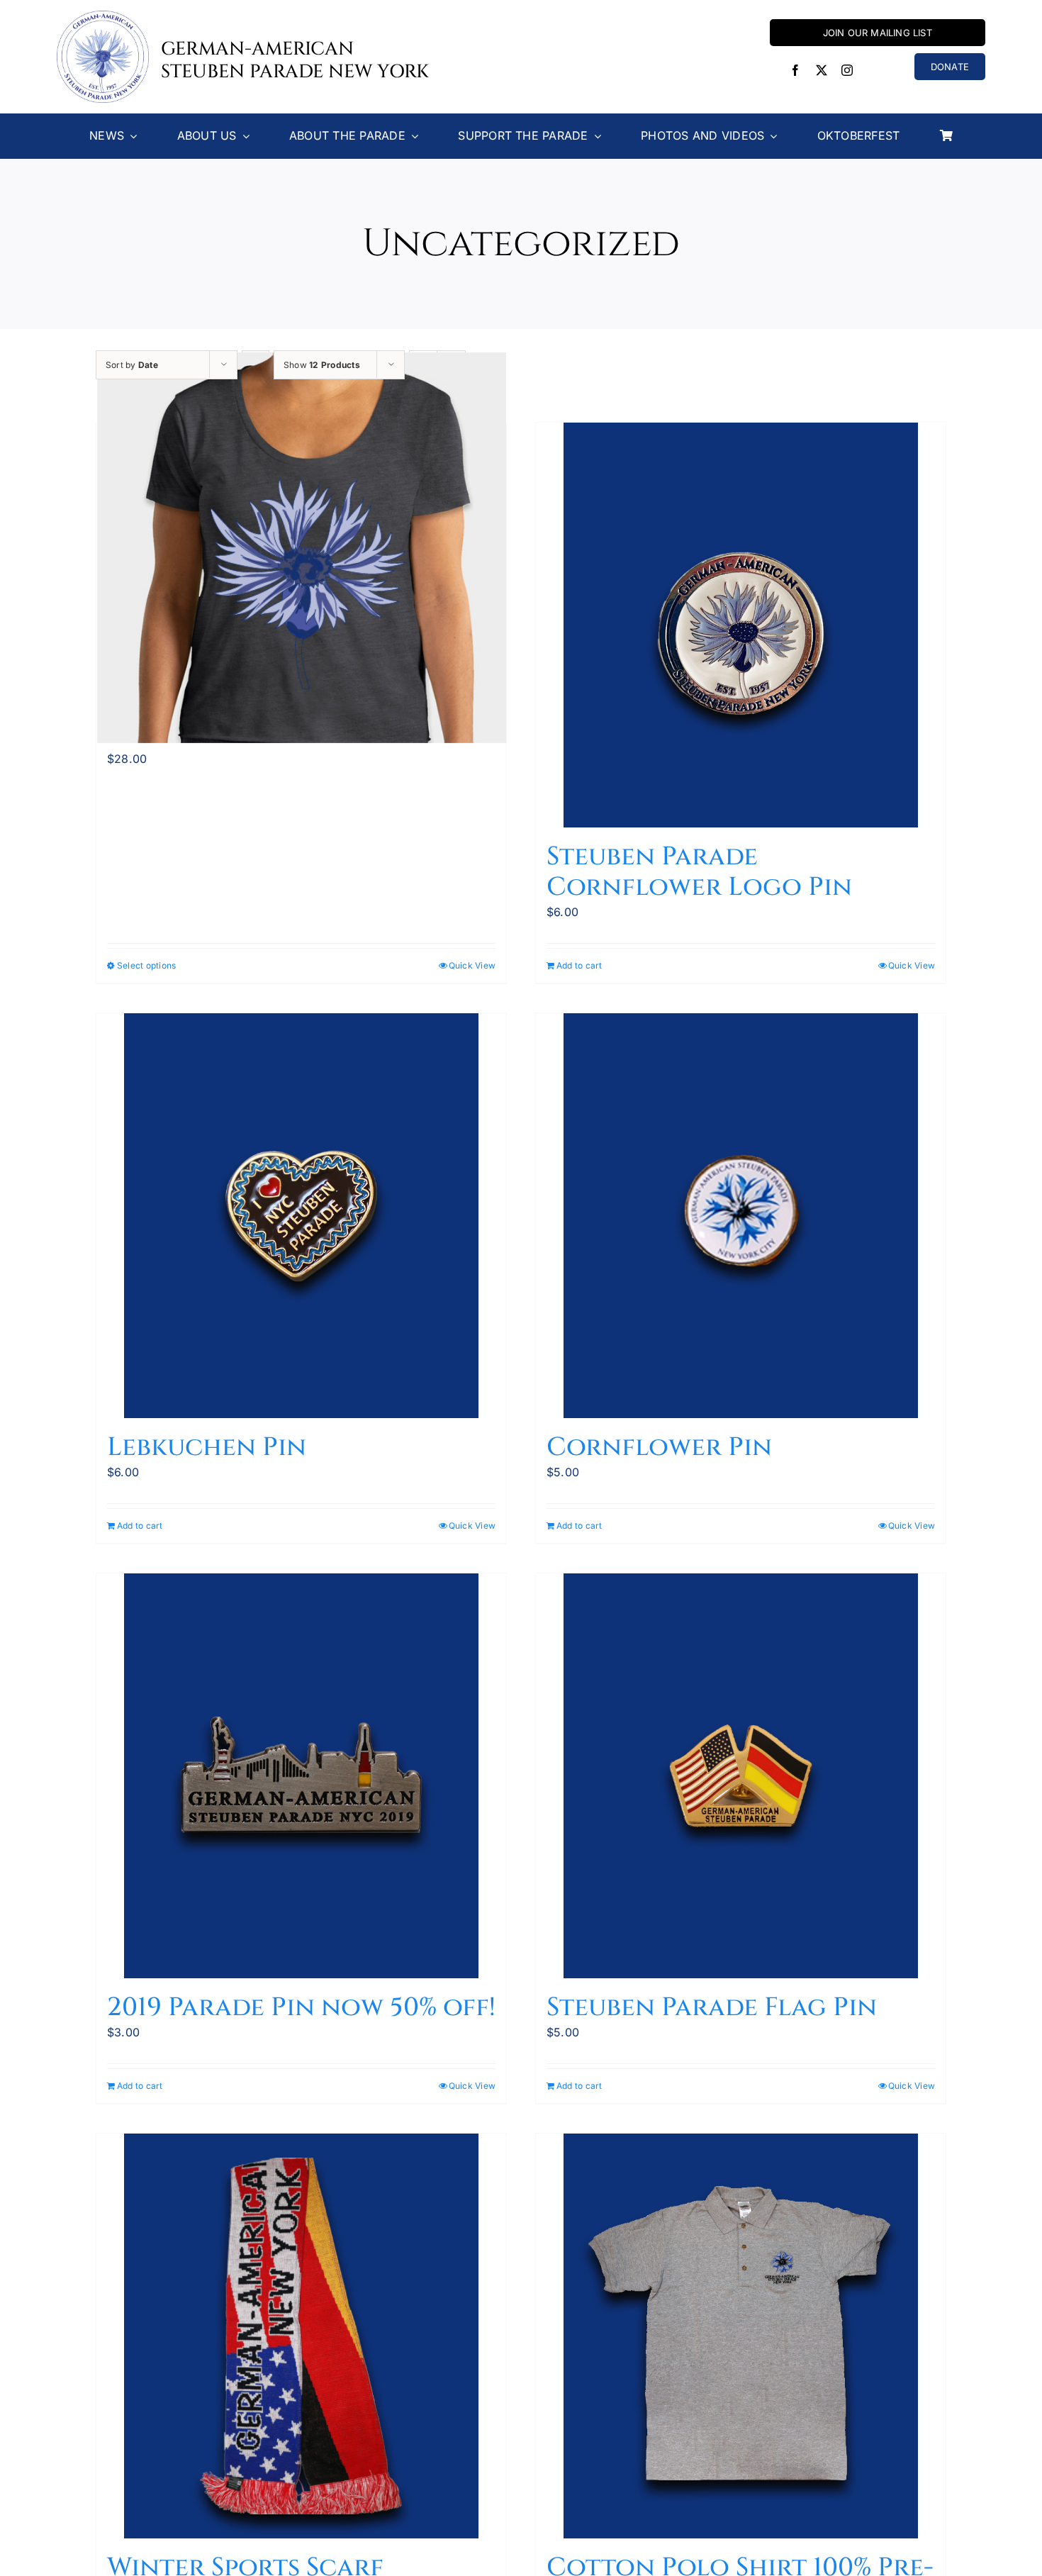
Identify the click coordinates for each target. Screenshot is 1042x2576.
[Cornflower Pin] (741, 1216)
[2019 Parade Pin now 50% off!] (301, 1776)
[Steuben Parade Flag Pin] (741, 1776)
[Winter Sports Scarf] (301, 2336)
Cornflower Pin (659, 1447)
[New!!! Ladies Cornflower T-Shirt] (301, 548)
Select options (146, 965)
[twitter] (822, 70)
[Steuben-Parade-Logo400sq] (103, 16)
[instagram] (847, 70)
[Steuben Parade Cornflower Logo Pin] (741, 625)
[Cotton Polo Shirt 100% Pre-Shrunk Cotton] (741, 2336)
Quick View (472, 965)
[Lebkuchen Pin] (301, 1216)
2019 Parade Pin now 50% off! (301, 2007)
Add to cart (579, 965)
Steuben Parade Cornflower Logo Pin (699, 872)
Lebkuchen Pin (207, 1447)
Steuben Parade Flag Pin (712, 2007)
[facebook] (795, 70)
